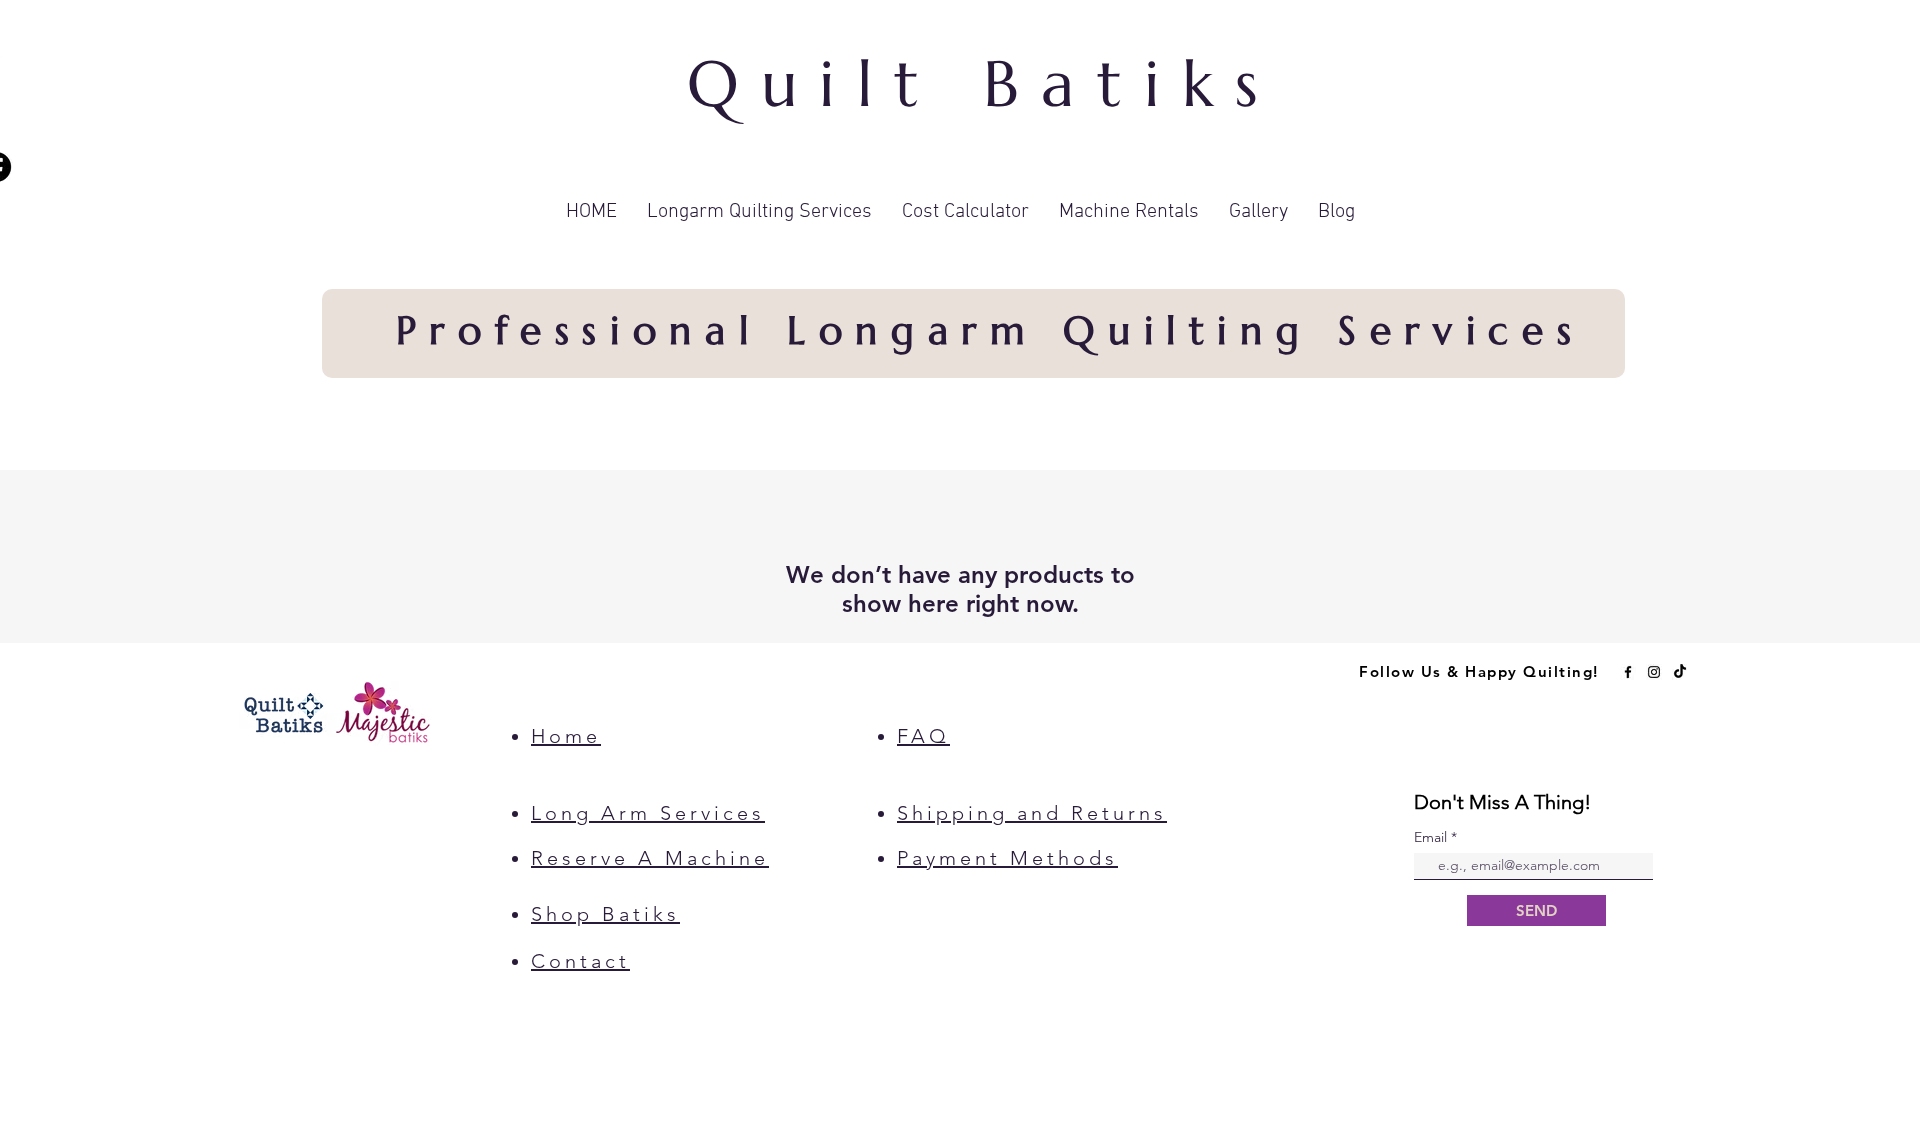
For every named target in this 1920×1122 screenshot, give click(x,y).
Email (1432, 837)
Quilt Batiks (984, 84)
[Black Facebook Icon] (1628, 672)
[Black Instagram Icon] (1654, 672)
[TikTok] (1680, 672)
